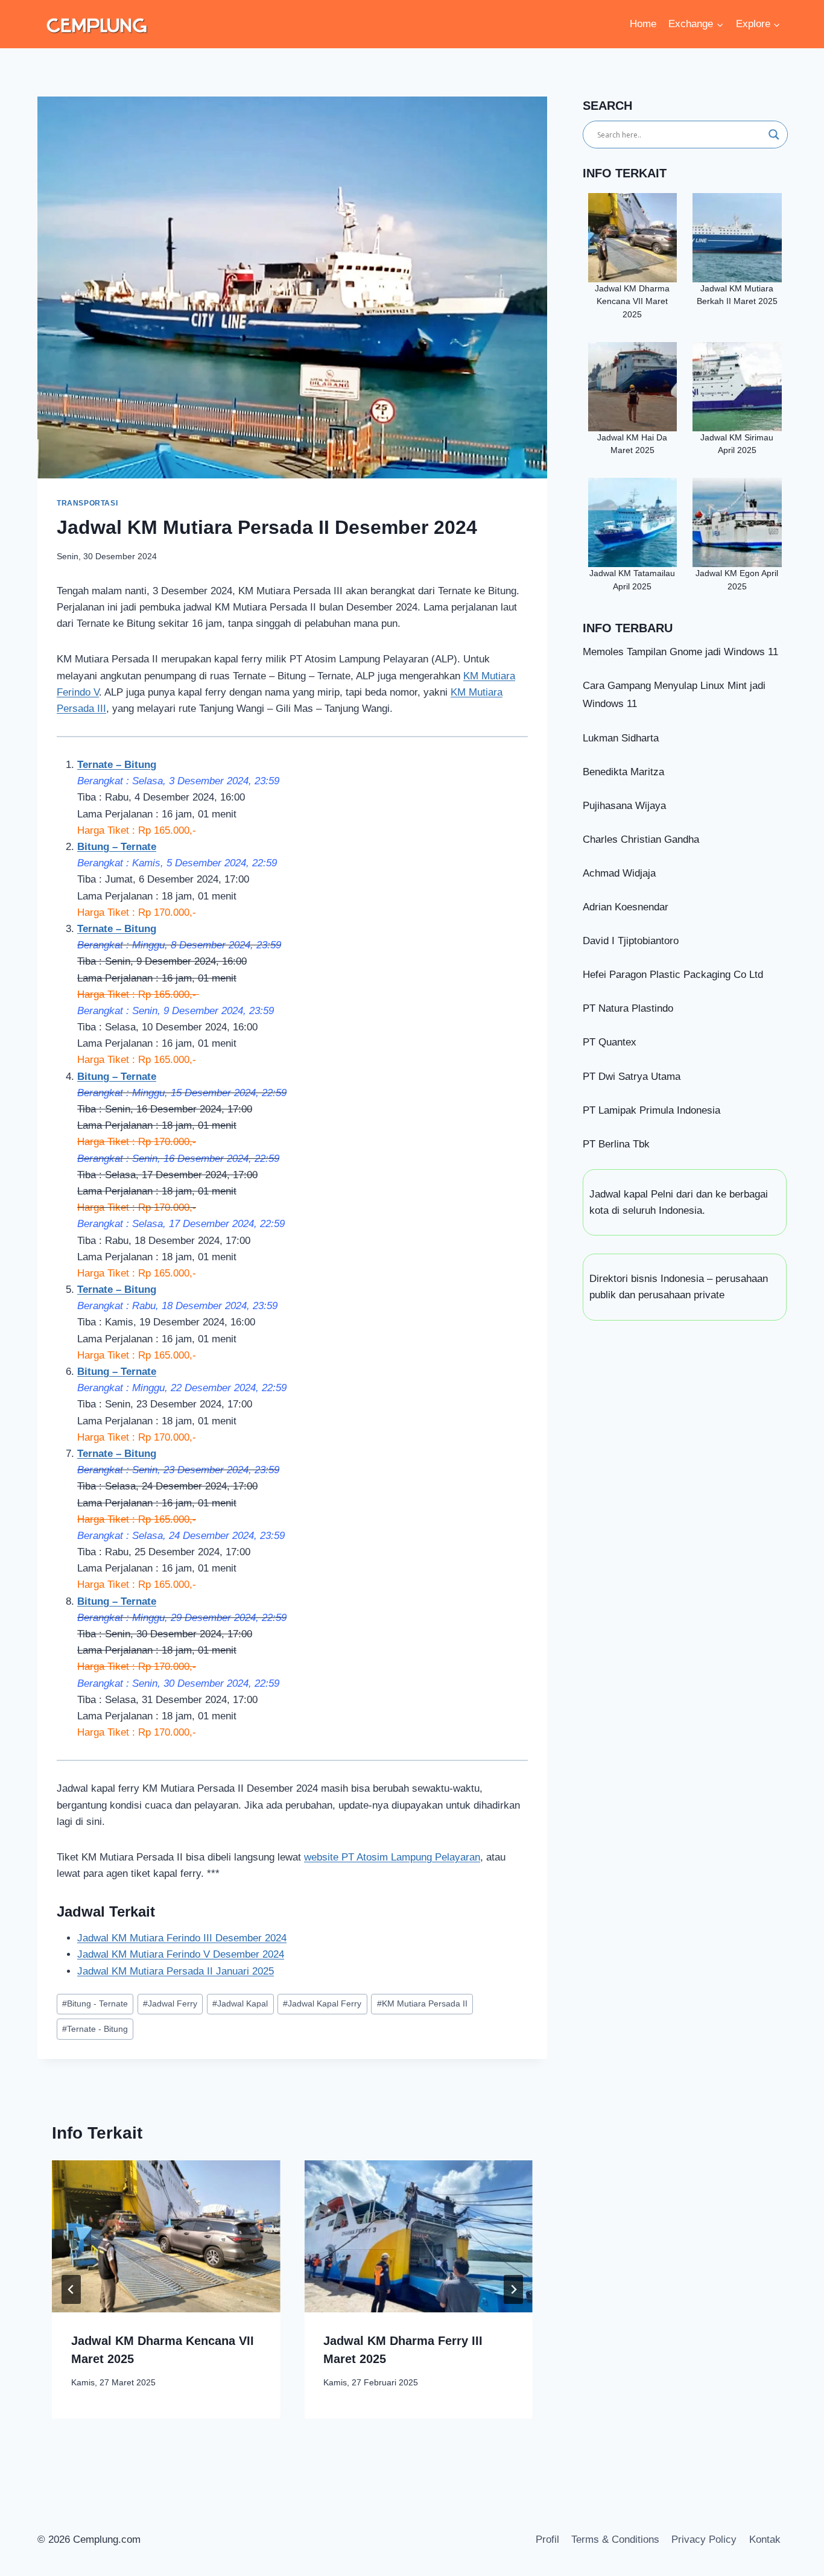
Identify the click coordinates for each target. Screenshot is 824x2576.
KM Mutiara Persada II (422, 2004)
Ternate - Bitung (95, 2029)
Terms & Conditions (615, 2540)
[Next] (513, 2289)
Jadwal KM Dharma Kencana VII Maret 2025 (632, 302)
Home (643, 24)
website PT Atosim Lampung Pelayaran (392, 1857)
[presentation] (166, 2236)
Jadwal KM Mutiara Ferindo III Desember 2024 (182, 1938)
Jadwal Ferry (170, 2004)
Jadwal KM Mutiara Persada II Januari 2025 (176, 1971)
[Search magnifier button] (774, 135)
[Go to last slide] (71, 2289)
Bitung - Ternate (95, 2004)
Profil (547, 2540)
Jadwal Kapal (240, 2004)
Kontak (765, 2540)
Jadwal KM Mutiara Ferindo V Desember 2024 (181, 1954)
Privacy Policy (704, 2540)
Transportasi (87, 503)
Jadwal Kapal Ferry (322, 2004)
